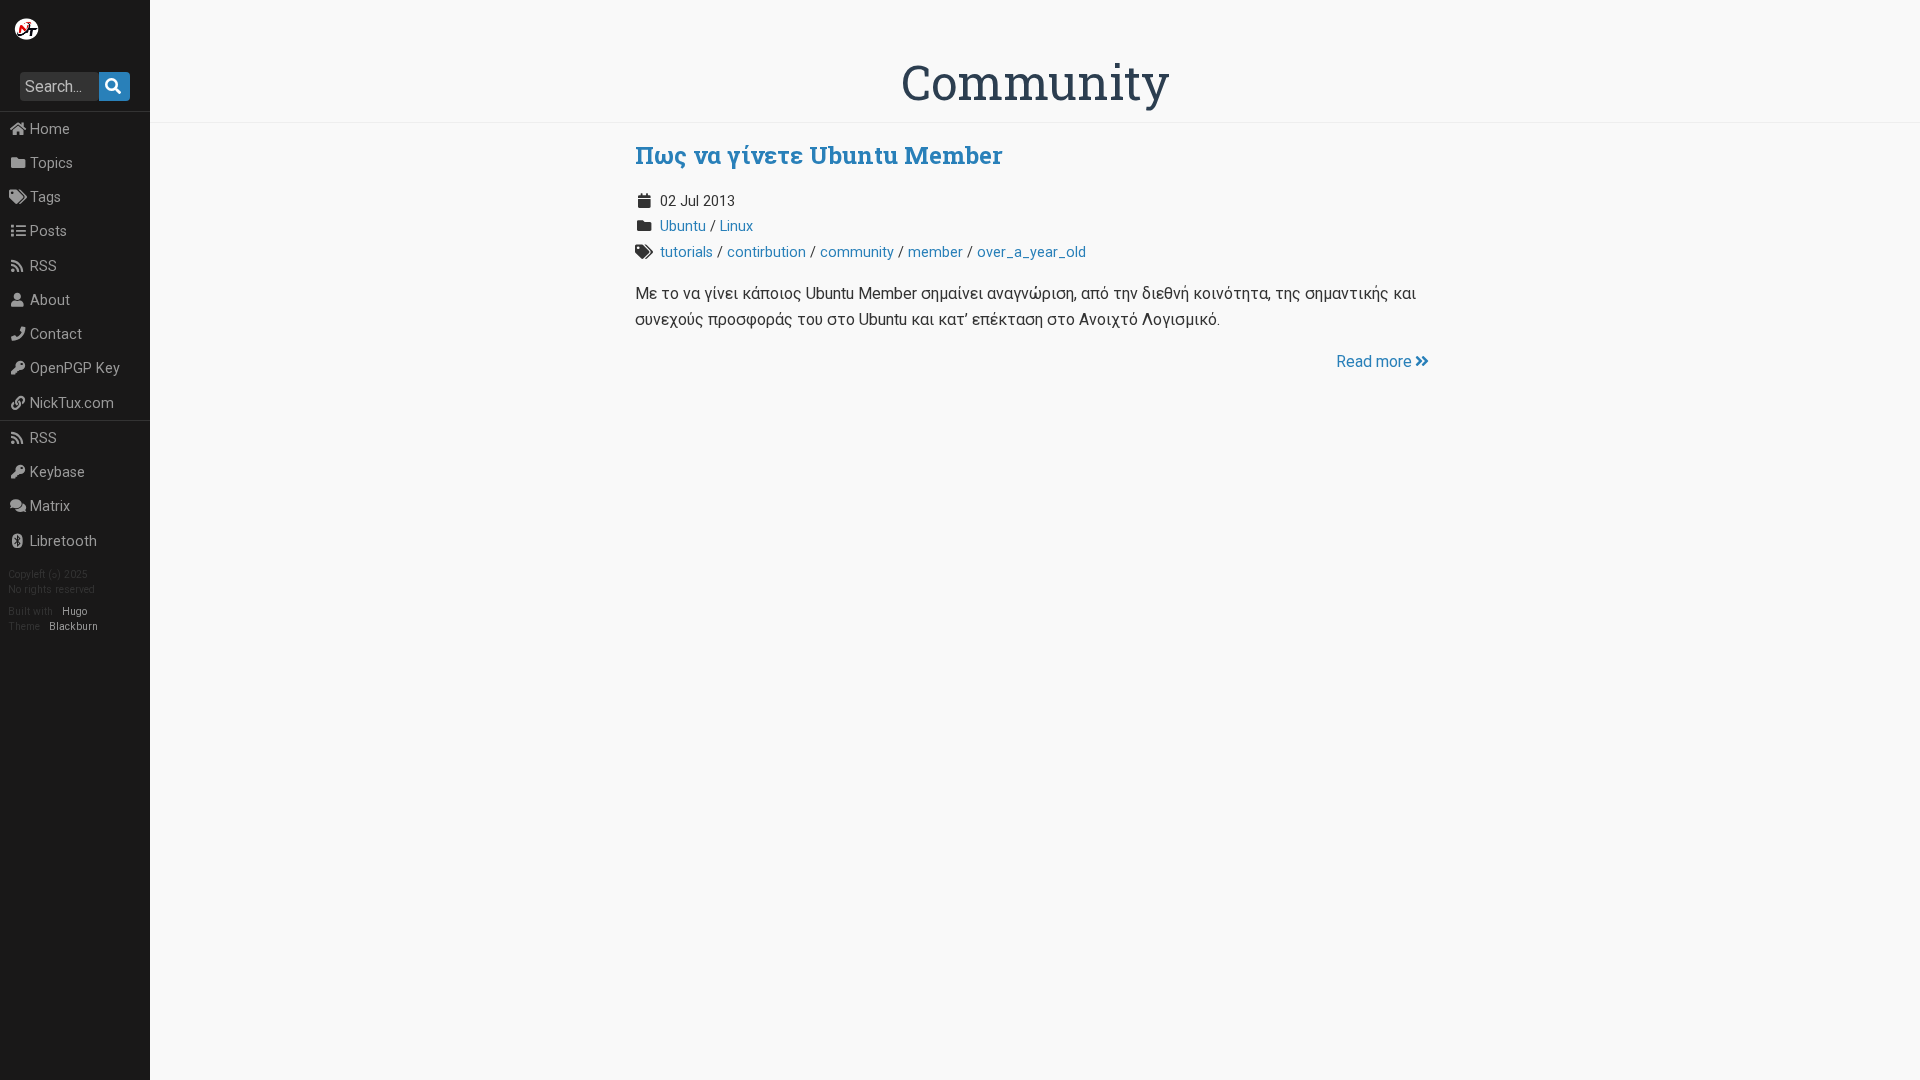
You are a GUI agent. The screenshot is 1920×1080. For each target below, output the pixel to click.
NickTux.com (72, 403)
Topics (51, 163)
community (857, 252)
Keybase (57, 472)
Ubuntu (683, 226)
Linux (736, 226)
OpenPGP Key (75, 368)
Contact (56, 334)
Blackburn (73, 626)
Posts (48, 231)
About (50, 300)
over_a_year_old (1031, 252)
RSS (43, 266)
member (935, 252)
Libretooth (63, 541)
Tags (45, 197)
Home (50, 129)
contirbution (766, 252)
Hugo (74, 611)
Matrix (50, 506)
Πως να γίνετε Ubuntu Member (819, 155)
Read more (1374, 361)
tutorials (686, 252)
